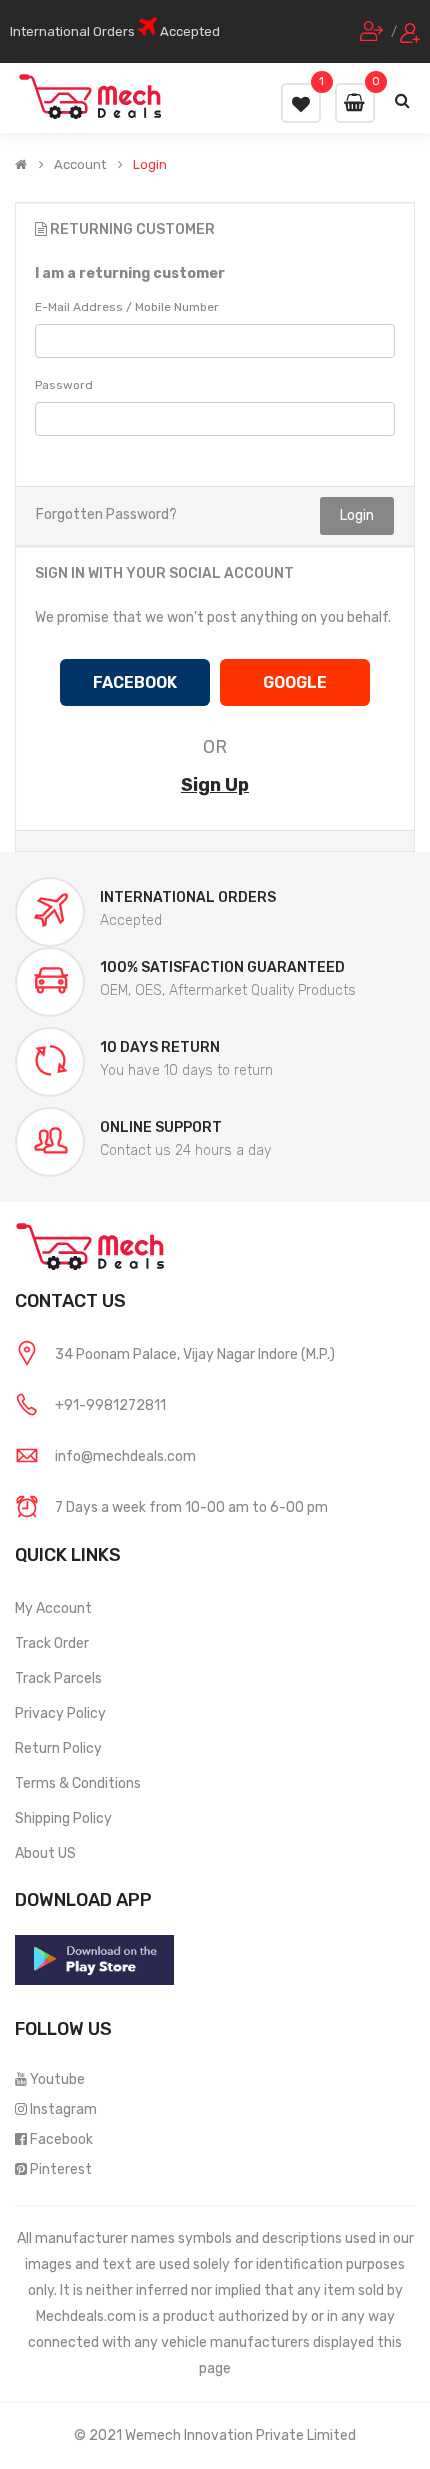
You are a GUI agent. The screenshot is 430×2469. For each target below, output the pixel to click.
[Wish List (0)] (301, 103)
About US (45, 1853)
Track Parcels (58, 1678)
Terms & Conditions (78, 1783)
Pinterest (61, 2169)
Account (80, 165)
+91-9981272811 (110, 1405)
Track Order (52, 1643)
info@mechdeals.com (125, 1456)
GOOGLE (295, 682)
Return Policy (58, 1748)
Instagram (63, 2109)
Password (64, 385)
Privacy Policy (60, 1713)
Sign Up (215, 785)
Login (150, 165)
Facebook (61, 2139)
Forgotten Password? (106, 514)
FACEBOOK (135, 682)
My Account (53, 1608)
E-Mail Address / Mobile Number (127, 307)
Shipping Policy (63, 1818)
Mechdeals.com (86, 2316)
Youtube (57, 2079)
